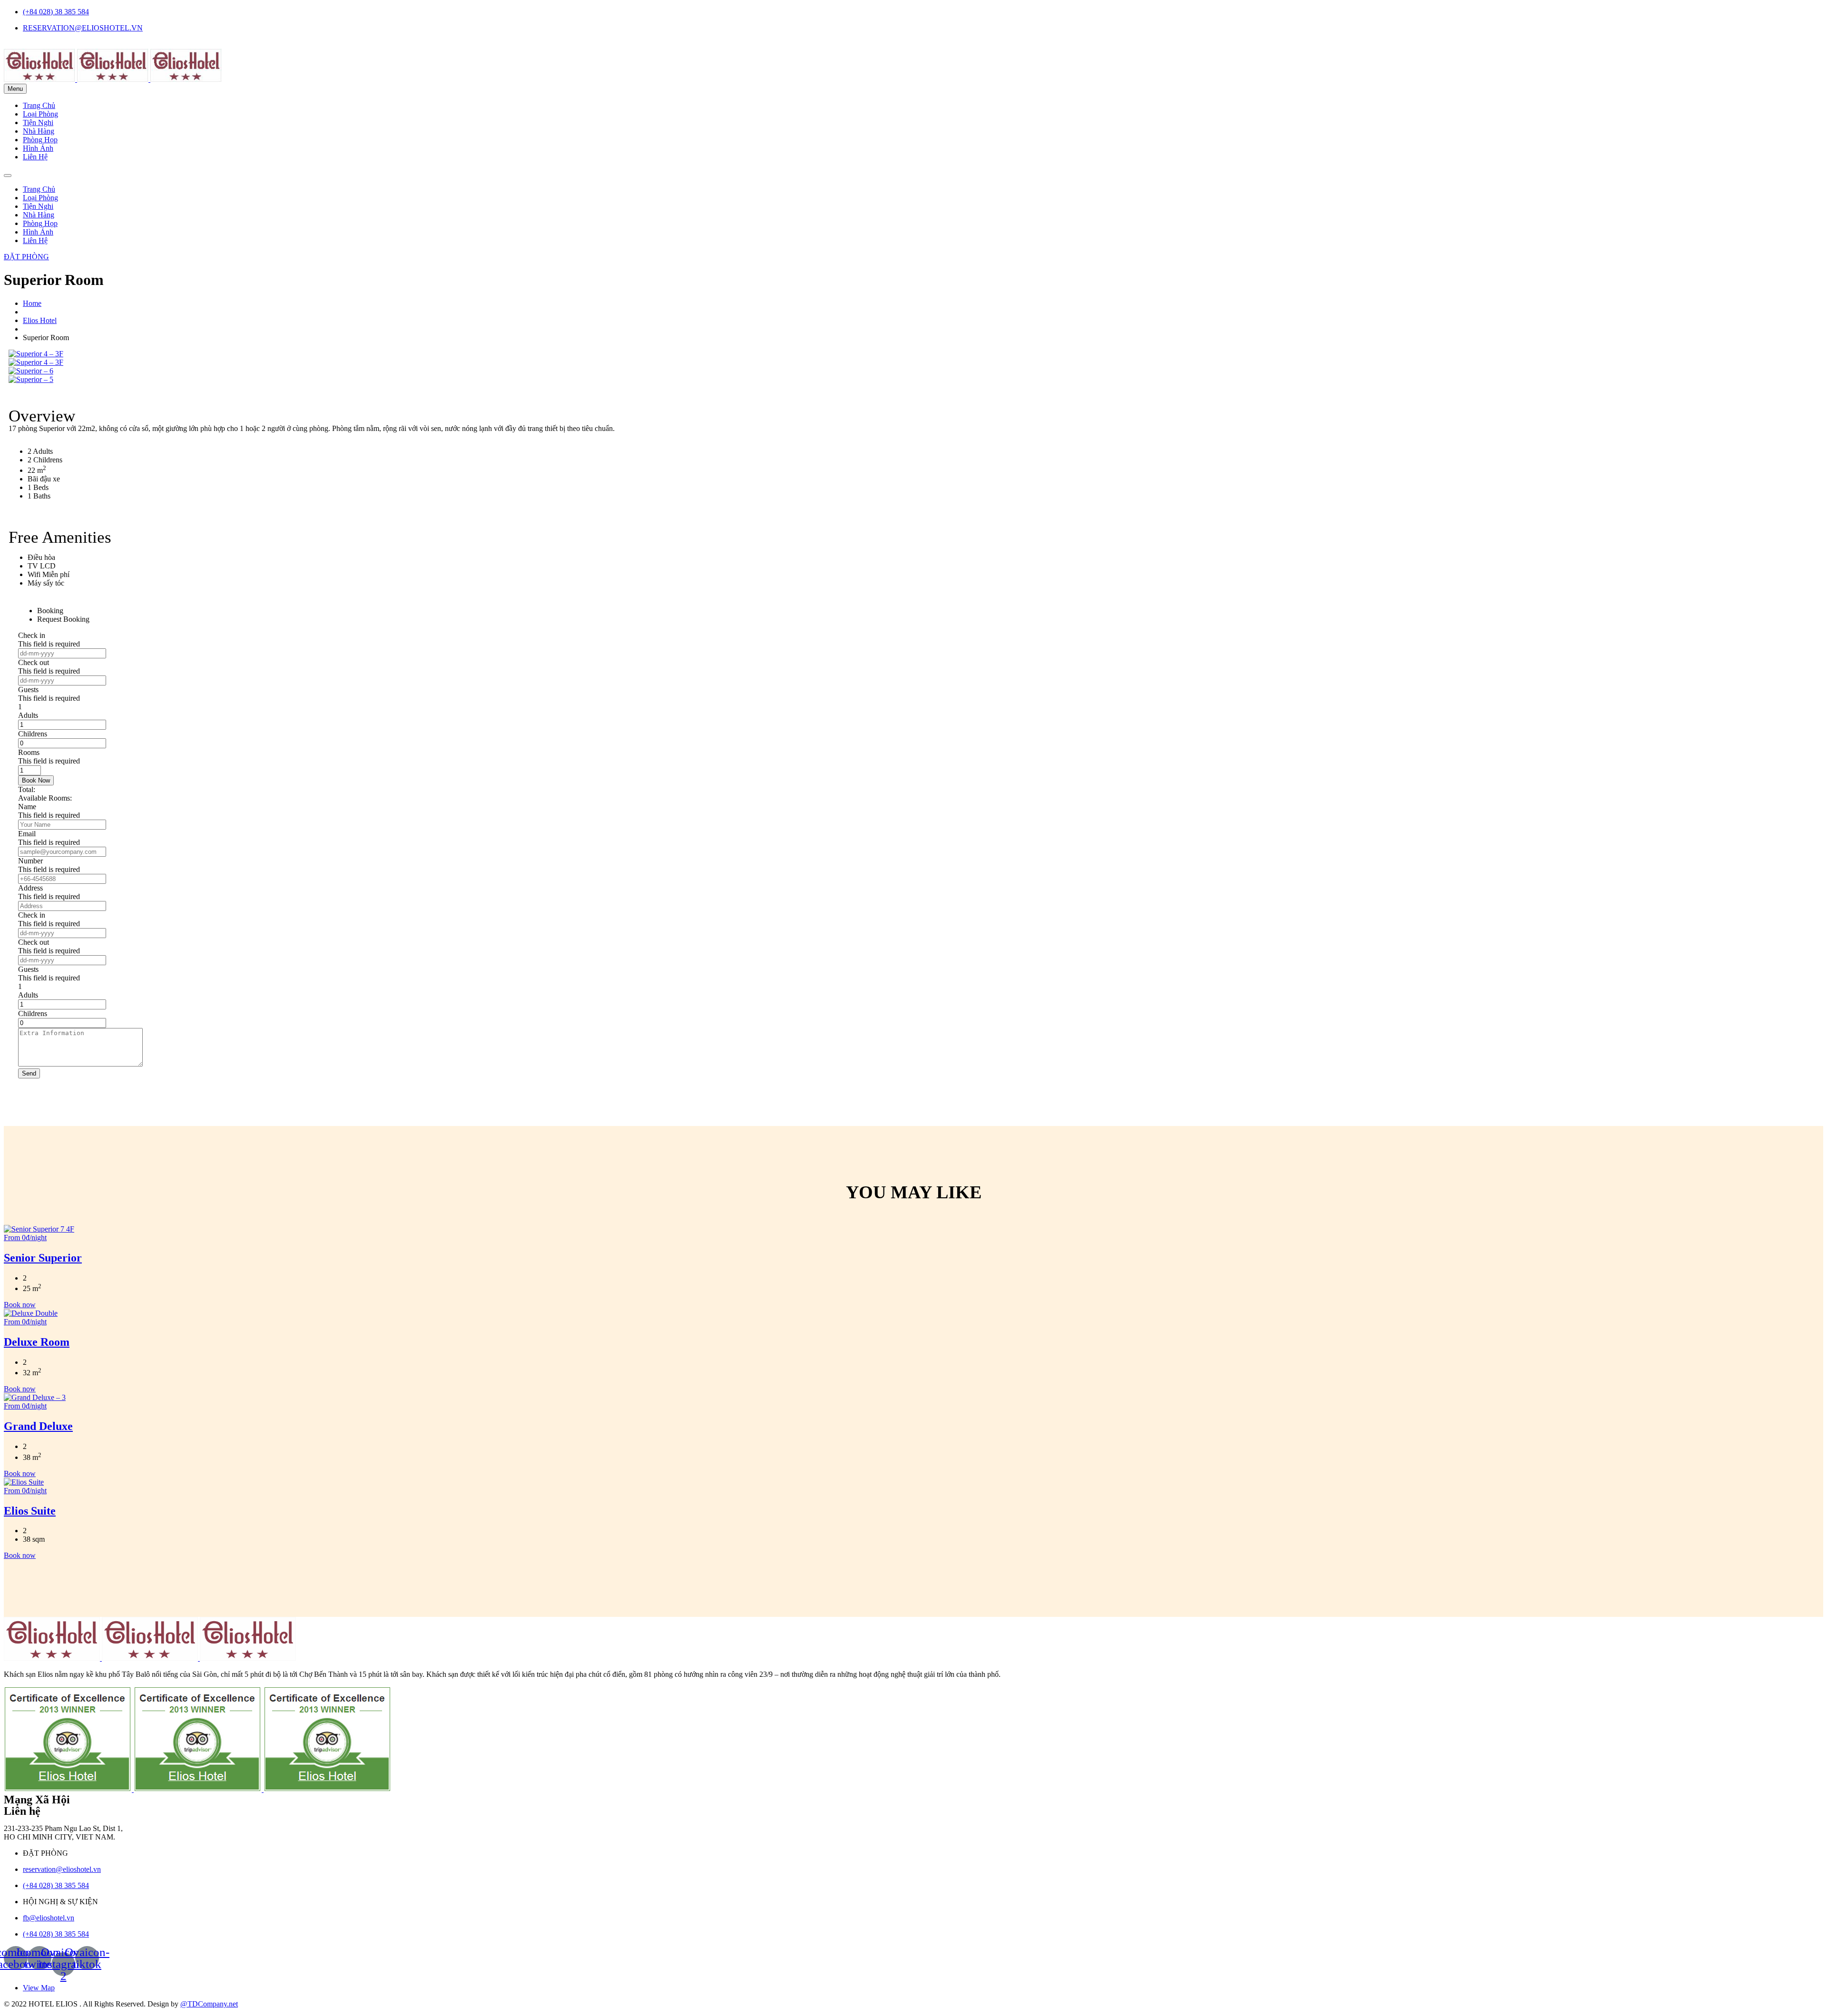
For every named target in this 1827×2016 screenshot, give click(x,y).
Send (29, 1073)
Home (32, 303)
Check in (32, 635)
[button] (26, 257)
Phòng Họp (40, 140)
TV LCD (42, 566)
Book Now (36, 780)
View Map (39, 1988)
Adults (28, 715)
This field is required (49, 644)
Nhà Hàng (39, 131)
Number (30, 861)
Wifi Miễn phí (49, 574)
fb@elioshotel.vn (49, 1918)
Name (27, 807)
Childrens (33, 734)
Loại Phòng (40, 114)
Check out (34, 662)
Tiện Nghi (38, 122)
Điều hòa (41, 557)
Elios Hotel (40, 320)
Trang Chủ (39, 105)
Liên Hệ (35, 157)
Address (30, 888)
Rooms (29, 752)
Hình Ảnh (38, 148)
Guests (28, 690)
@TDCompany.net (209, 2004)
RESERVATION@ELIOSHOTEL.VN (83, 28)
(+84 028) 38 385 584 (56, 12)
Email (27, 834)
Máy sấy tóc (46, 583)
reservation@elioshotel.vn (62, 1869)
